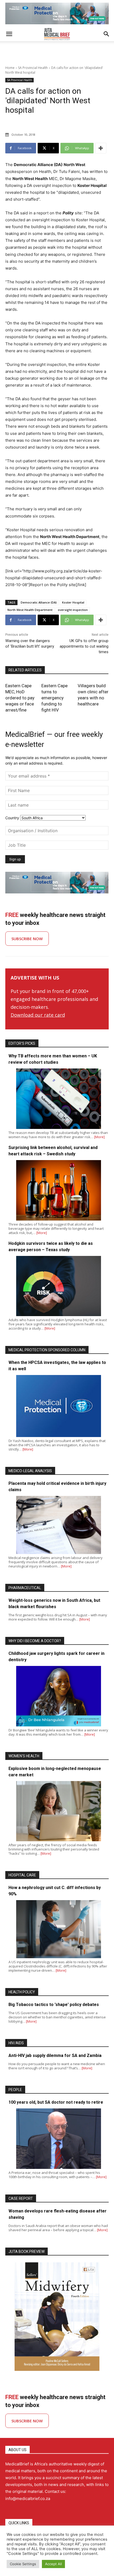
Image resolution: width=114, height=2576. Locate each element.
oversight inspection (73, 610)
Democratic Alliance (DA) (39, 602)
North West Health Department (30, 610)
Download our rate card (38, 1015)
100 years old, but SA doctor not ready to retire (56, 2102)
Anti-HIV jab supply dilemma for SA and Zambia (55, 2055)
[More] (101, 148)
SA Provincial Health (33, 68)
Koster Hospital (73, 602)
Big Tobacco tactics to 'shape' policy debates (54, 2005)
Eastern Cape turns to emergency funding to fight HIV (54, 698)
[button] (9, 34)
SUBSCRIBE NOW (27, 939)
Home (10, 68)
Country (12, 818)
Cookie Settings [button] (23, 2564)
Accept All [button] (53, 2564)
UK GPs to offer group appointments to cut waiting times (84, 646)
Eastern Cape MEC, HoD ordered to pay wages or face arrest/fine (20, 698)
